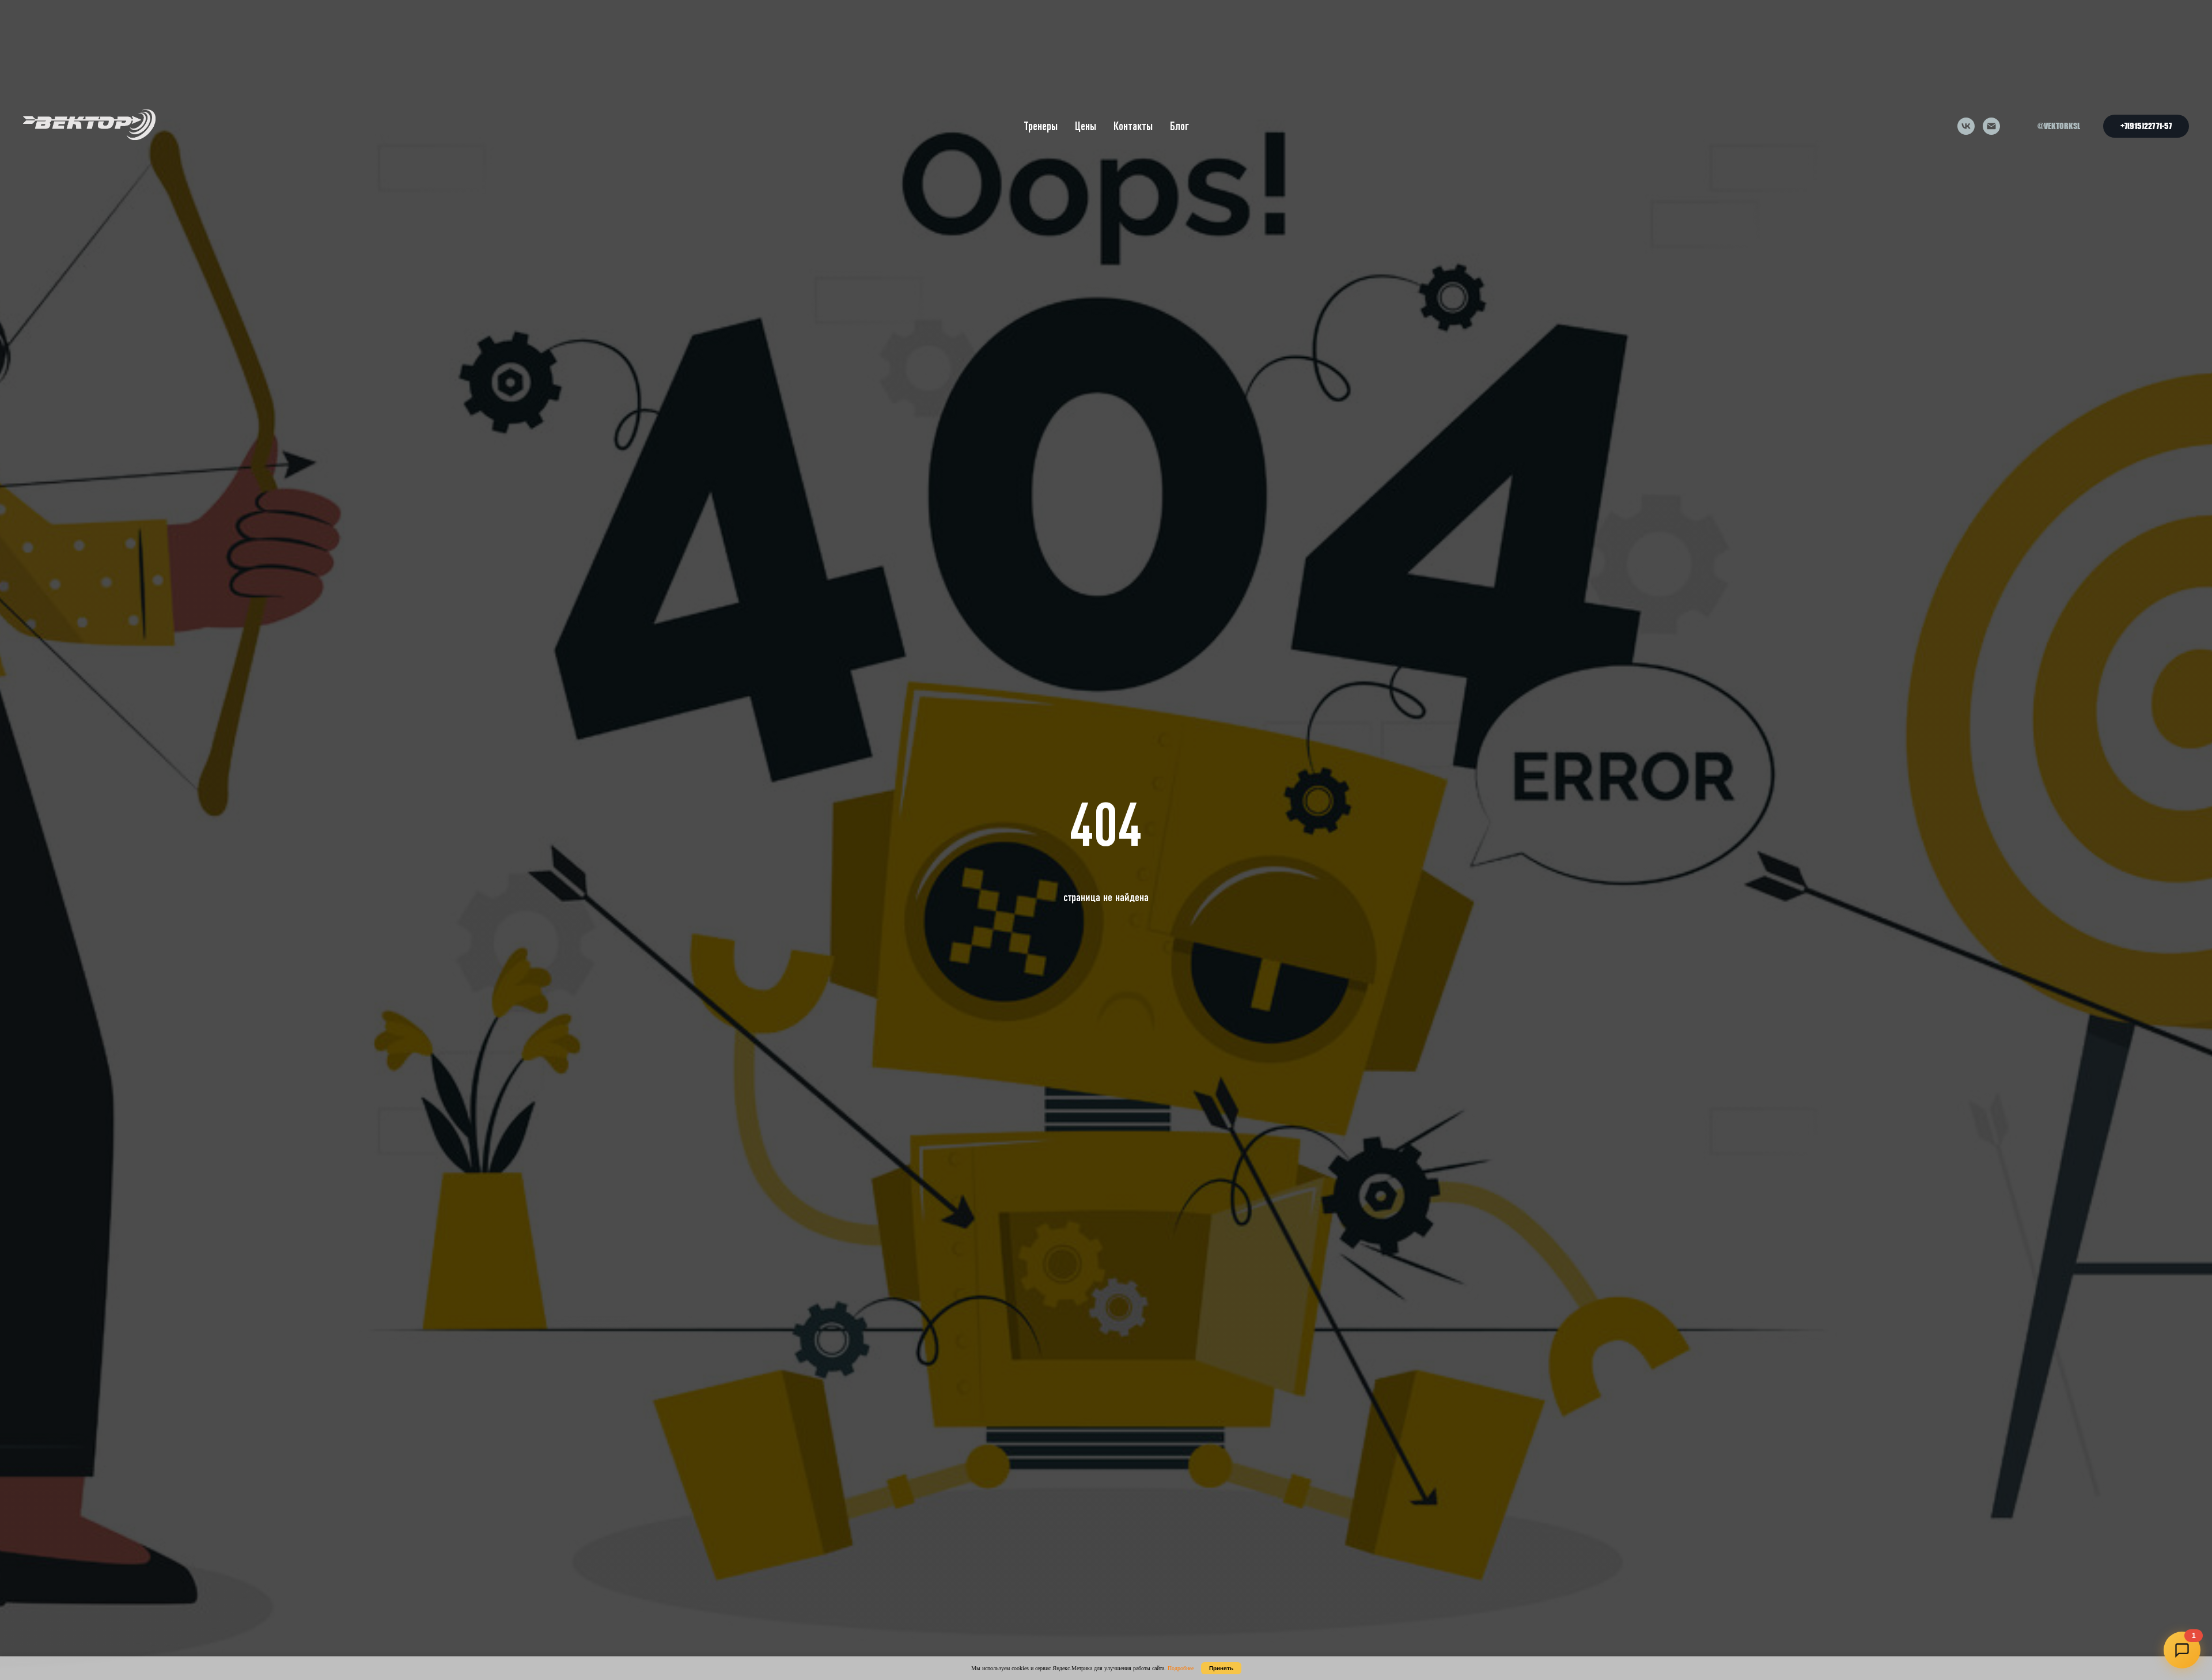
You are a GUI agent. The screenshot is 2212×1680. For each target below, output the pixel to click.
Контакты (1133, 126)
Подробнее (1181, 1668)
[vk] (1966, 126)
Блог (1179, 126)
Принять (1221, 1668)
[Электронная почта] (1991, 126)
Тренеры (1041, 126)
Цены (1086, 126)
